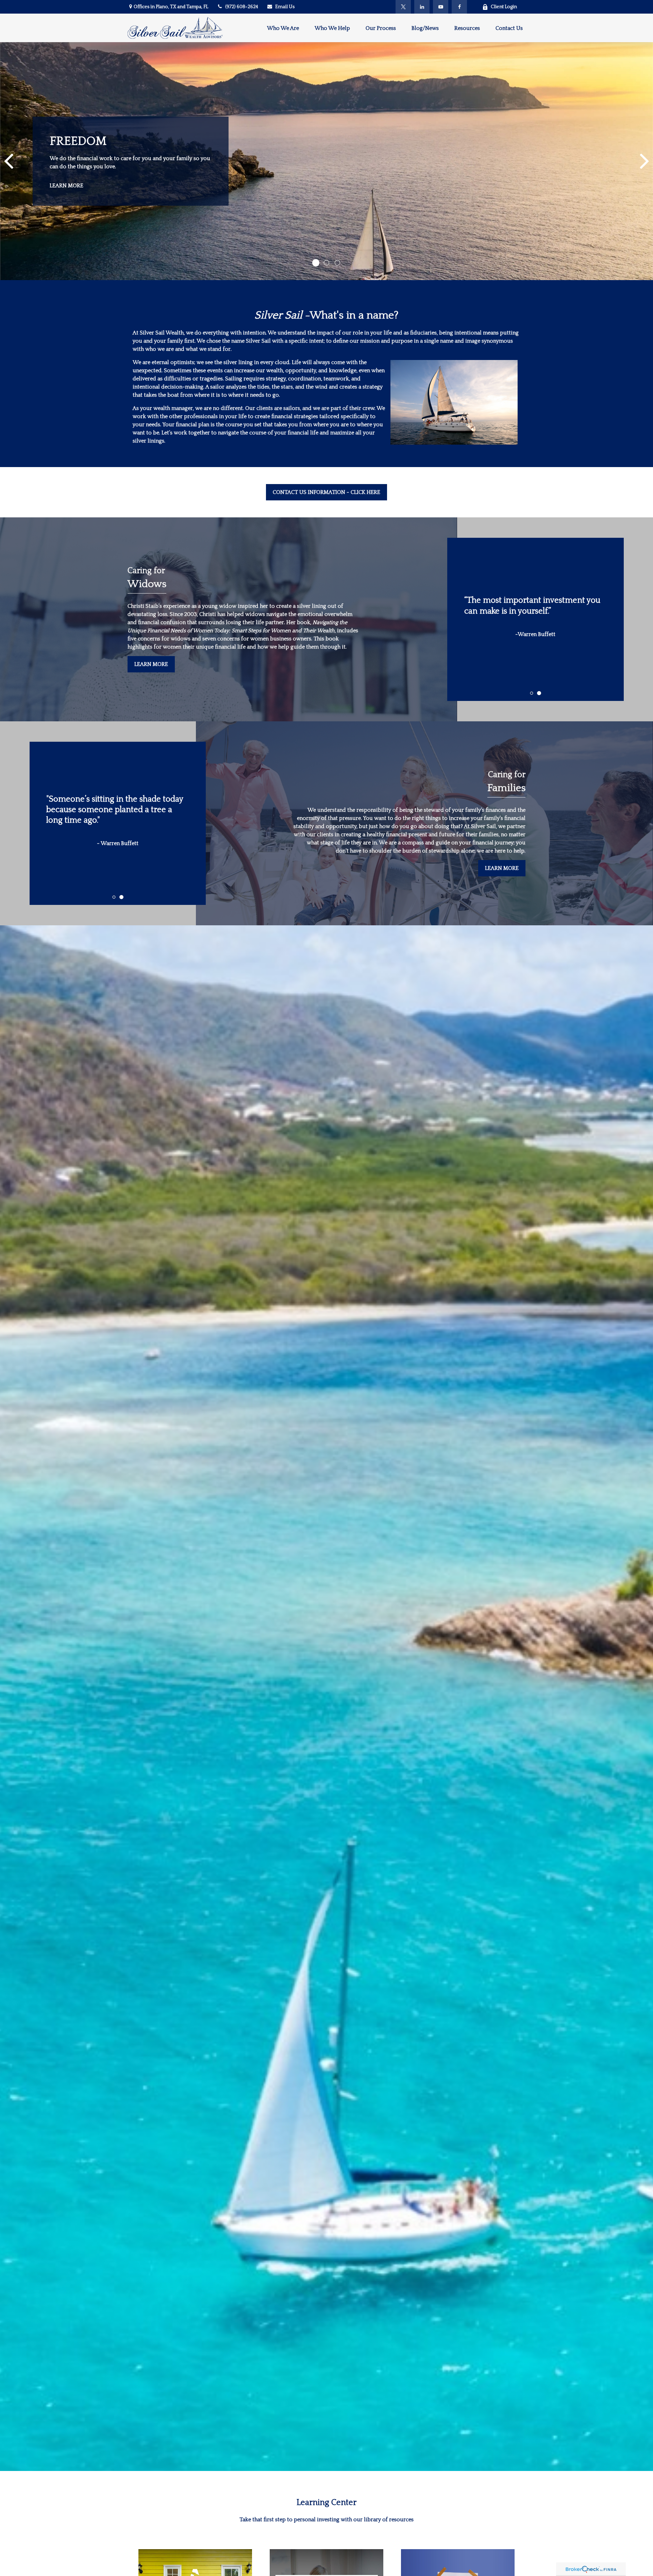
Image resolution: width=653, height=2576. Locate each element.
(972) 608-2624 (242, 7)
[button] (283, 28)
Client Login (504, 7)
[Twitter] (403, 7)
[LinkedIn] (422, 7)
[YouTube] (441, 7)
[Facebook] (459, 7)
